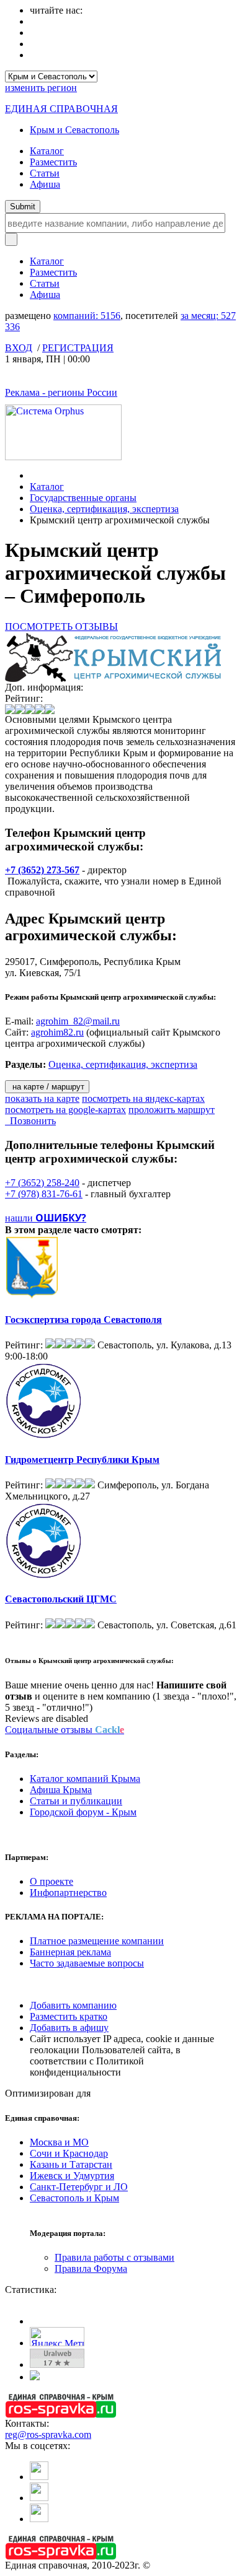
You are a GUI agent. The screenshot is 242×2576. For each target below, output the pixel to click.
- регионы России (61, 392)
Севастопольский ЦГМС (61, 1599)
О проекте (52, 1881)
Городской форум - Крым (83, 1812)
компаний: (87, 316)
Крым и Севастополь (74, 130)
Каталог (47, 151)
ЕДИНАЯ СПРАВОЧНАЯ (61, 109)
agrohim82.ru (57, 1032)
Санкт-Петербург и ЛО (79, 2187)
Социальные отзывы (65, 1730)
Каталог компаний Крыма (85, 1779)
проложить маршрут (172, 1110)
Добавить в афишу (69, 2028)
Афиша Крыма (61, 1790)
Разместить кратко (69, 2016)
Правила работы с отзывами (114, 2257)
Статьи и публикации (76, 1801)
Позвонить (30, 1121)
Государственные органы (83, 498)
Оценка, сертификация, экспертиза (104, 509)
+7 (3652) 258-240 (42, 1183)
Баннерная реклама (70, 1952)
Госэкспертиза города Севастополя (83, 1320)
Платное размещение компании (97, 1941)
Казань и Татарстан (71, 2164)
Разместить (53, 162)
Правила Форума (91, 2268)
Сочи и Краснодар (69, 2153)
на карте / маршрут (47, 1087)
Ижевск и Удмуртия (72, 2176)
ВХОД (19, 348)
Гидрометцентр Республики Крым (82, 1460)
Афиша (45, 184)
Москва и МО (59, 2142)
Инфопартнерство (68, 1893)
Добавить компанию (73, 2005)
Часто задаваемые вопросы (87, 1963)
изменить (41, 88)
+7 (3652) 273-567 (42, 870)
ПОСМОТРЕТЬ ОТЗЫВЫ (61, 627)
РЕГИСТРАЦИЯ (78, 348)
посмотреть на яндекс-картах (143, 1098)
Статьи (45, 173)
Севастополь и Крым (74, 2198)
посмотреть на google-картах (65, 1110)
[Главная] (33, 475)
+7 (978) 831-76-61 (44, 1194)
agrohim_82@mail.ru (78, 1021)
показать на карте (42, 1098)
